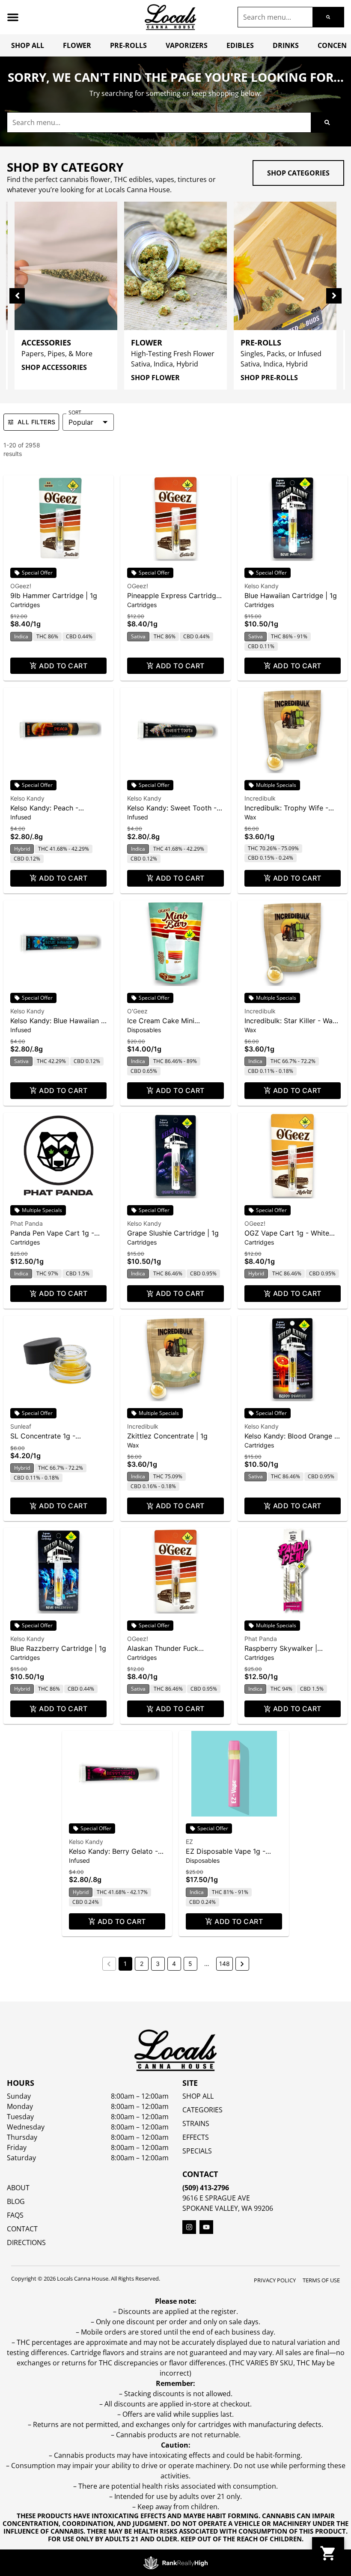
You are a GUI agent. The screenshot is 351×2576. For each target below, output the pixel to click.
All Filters (36, 422)
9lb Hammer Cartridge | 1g (54, 596)
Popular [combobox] (81, 422)
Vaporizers (187, 45)
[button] (13, 17)
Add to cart (63, 666)
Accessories (46, 342)
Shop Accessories (54, 367)
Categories (202, 2110)
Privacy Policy (275, 2280)
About (18, 2188)
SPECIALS (197, 2151)
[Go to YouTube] (206, 2227)
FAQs (15, 2215)
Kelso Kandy (262, 586)
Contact (22, 2229)
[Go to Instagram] (189, 2227)
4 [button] (174, 1964)
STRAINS (196, 2123)
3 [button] (158, 1964)
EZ (189, 1842)
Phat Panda (27, 1223)
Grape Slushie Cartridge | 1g (173, 1233)
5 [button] (190, 1964)
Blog (16, 2201)
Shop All (28, 45)
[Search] (328, 17)
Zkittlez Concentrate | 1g (167, 1436)
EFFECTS (196, 2137)
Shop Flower (155, 378)
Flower (77, 45)
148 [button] (225, 1964)
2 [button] (142, 1964)
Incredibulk (260, 798)
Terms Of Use (321, 2280)
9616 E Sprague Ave (216, 2198)
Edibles (240, 45)
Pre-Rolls (128, 45)
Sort (75, 413)
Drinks (286, 45)
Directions (26, 2242)
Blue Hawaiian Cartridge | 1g (291, 596)
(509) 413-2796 (206, 2188)
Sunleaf (21, 1426)
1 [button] (125, 1964)
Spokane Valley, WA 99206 (228, 2208)
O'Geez (137, 1011)
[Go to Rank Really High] (175, 2563)
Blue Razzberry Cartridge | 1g (58, 1648)
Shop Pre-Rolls (269, 378)
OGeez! (21, 586)
